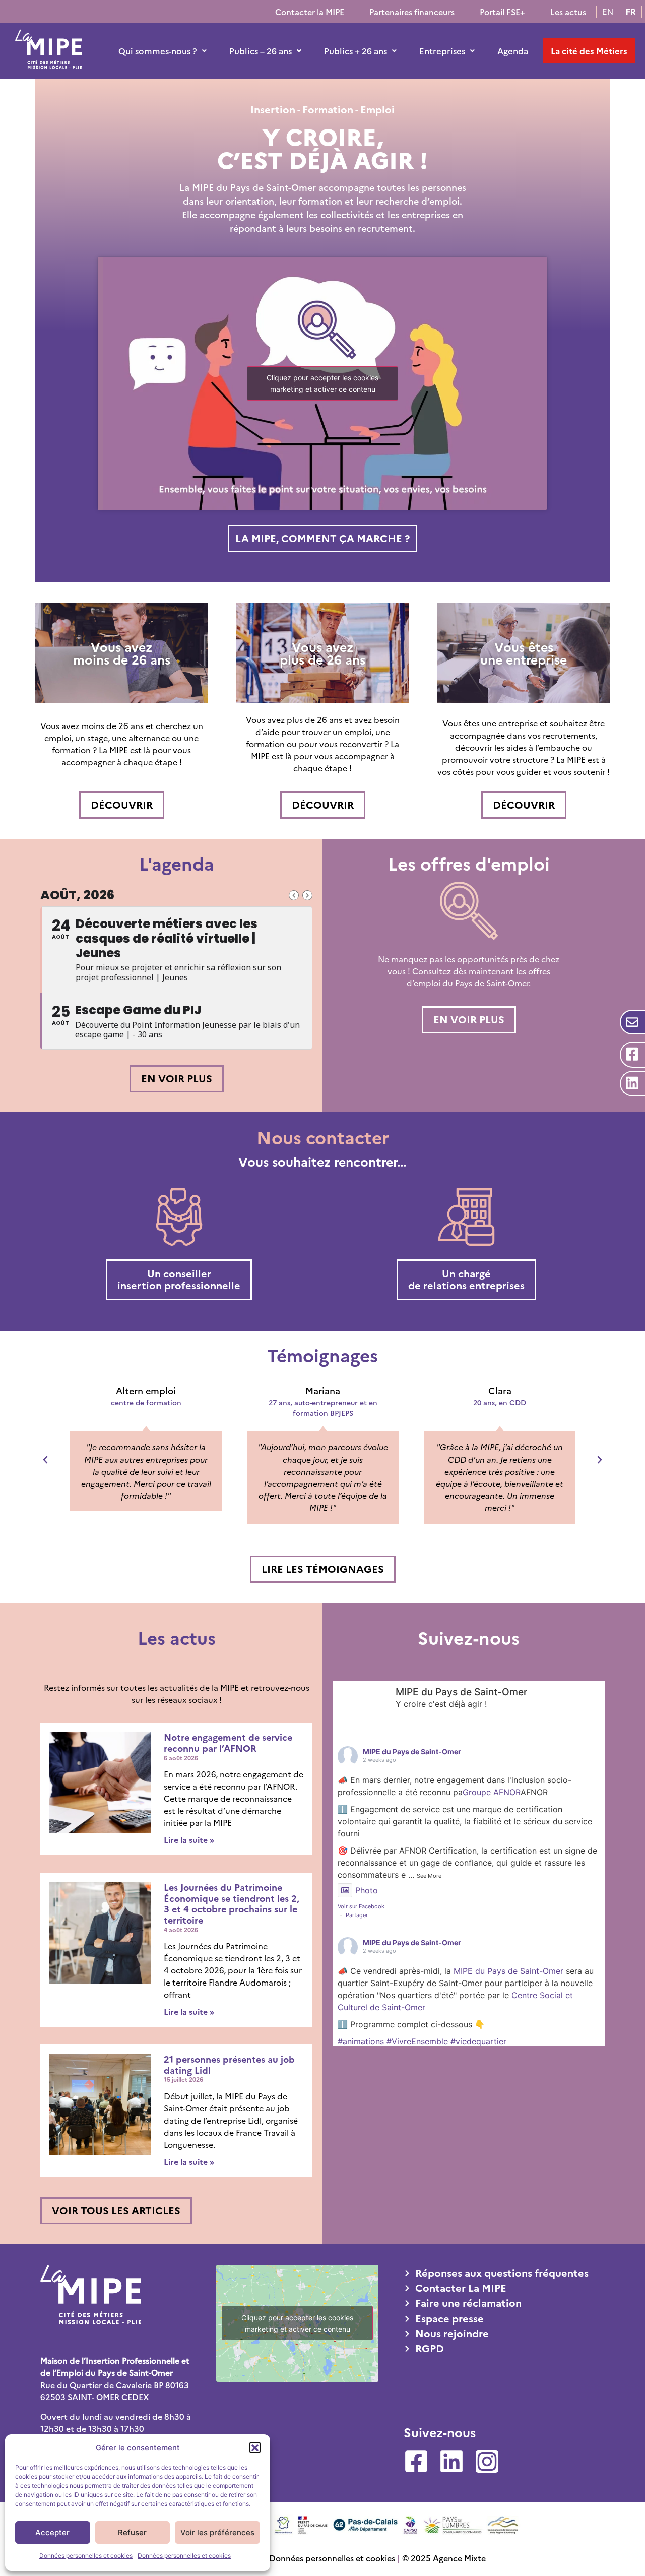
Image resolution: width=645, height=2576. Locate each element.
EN (608, 12)
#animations (361, 2041)
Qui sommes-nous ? (158, 51)
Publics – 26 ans (261, 51)
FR (631, 12)
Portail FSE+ (502, 12)
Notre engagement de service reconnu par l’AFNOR (228, 1742)
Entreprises (442, 51)
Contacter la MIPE (310, 12)
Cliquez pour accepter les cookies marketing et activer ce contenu (322, 383)
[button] (255, 2448)
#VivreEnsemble (417, 2041)
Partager (357, 1915)
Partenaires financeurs (412, 12)
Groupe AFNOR (492, 1792)
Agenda (513, 51)
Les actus (568, 12)
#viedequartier (478, 2041)
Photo (367, 1890)
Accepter (52, 2532)
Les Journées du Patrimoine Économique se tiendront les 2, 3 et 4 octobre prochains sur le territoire (232, 1903)
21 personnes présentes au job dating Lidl (229, 2064)
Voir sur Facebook (361, 1906)
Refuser (132, 2532)
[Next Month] (307, 895)
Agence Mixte (459, 2558)
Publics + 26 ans (356, 51)
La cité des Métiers (589, 51)
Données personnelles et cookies (86, 2556)
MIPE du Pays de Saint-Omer (412, 1752)
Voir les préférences (217, 2532)
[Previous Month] (294, 895)
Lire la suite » (189, 1839)
